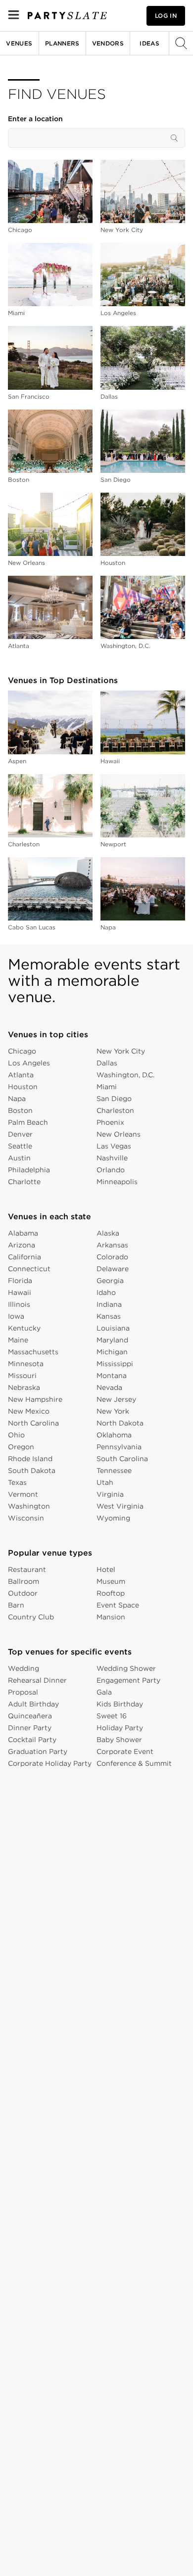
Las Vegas (114, 1146)
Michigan (112, 1352)
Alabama (23, 1233)
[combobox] (96, 138)
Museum (111, 1581)
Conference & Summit (134, 1763)
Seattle (20, 1146)
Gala (104, 1692)
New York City (122, 230)
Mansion (111, 1617)
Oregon (21, 1447)
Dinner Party (30, 1728)
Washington (29, 1506)
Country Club (31, 1617)
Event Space (118, 1605)
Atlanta (19, 646)
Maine (18, 1340)
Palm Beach (28, 1122)
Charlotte (24, 1182)
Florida (20, 1281)
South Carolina (122, 1459)
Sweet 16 (112, 1716)
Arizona (22, 1245)
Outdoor (23, 1593)
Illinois (19, 1304)
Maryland (112, 1340)
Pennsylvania (119, 1447)
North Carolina (33, 1423)
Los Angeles (118, 313)
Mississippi (115, 1364)
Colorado (112, 1257)
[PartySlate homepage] (67, 16)
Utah (105, 1482)
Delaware (113, 1269)
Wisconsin (26, 1518)
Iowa (16, 1316)
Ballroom (24, 1581)
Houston (113, 563)
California (24, 1257)
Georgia (110, 1281)
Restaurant (27, 1569)
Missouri (22, 1376)
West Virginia (120, 1506)
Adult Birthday (33, 1704)
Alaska (108, 1233)
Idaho (106, 1292)
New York (113, 1411)
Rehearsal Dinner (37, 1680)
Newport (113, 844)
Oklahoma (114, 1435)
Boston (19, 480)
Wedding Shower (126, 1668)
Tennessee (114, 1471)
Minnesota (26, 1364)
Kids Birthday (120, 1704)
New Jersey (116, 1399)
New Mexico (29, 1411)
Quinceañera (30, 1716)
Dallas (109, 396)
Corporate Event (125, 1751)
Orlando (111, 1170)
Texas (17, 1482)
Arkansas (112, 1245)
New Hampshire (35, 1399)
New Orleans (26, 563)
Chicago (20, 230)
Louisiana (113, 1328)
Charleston (24, 844)
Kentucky (24, 1328)
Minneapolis (117, 1182)
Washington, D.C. (125, 646)
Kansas (109, 1316)
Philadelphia (29, 1170)
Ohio (16, 1435)
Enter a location (35, 119)
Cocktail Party (32, 1740)
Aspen (17, 761)
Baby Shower (119, 1740)
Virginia (110, 1494)
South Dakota (32, 1471)
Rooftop (111, 1593)
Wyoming (113, 1518)
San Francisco (29, 396)
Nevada (109, 1387)
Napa (108, 927)
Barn (16, 1605)
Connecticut (29, 1269)
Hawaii (110, 761)
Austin (19, 1158)
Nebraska (24, 1387)
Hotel (106, 1569)
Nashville (112, 1158)
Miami (16, 313)
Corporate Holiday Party (50, 1763)
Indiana (109, 1304)
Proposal (23, 1692)
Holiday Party (120, 1728)
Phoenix (110, 1122)
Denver (20, 1134)
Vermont (23, 1494)
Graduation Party (38, 1751)
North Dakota (120, 1423)
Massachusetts (33, 1352)
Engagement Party (128, 1680)
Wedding (24, 1668)
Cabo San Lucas (32, 927)
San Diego (116, 480)
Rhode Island (30, 1459)
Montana (112, 1376)
